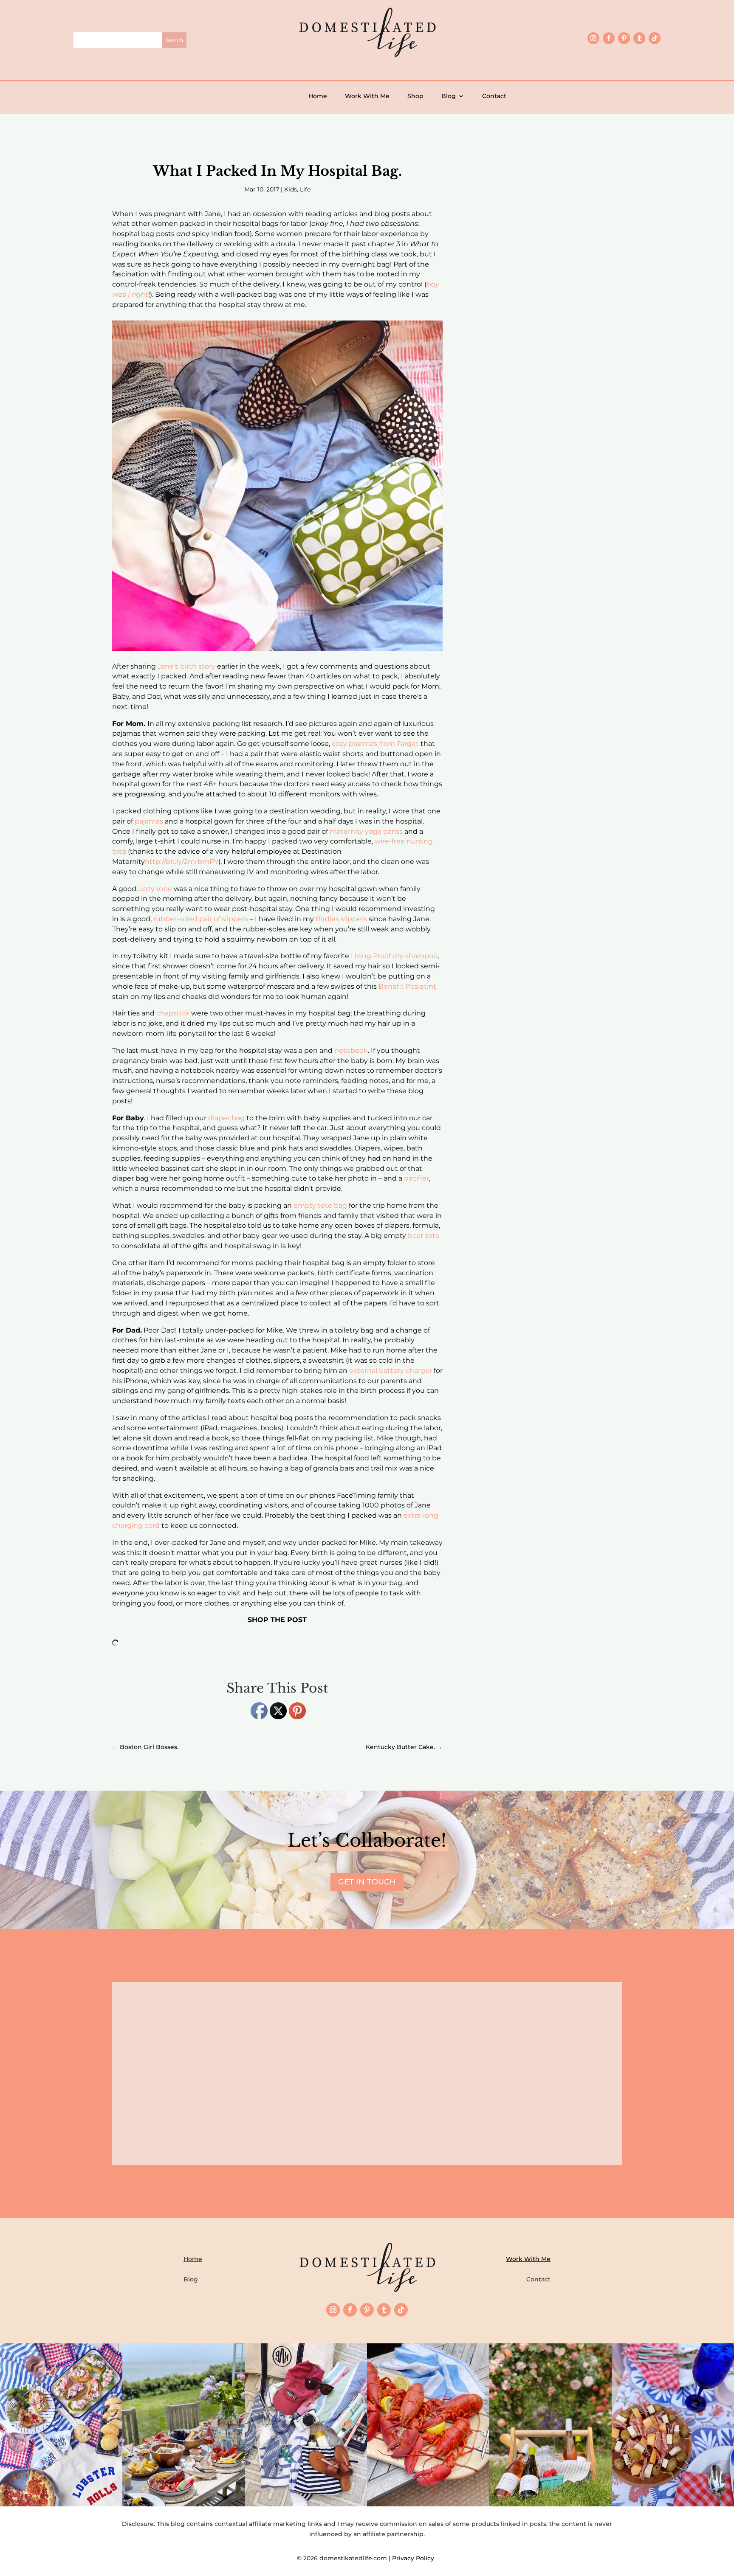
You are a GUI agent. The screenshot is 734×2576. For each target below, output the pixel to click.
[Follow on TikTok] (655, 38)
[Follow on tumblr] (639, 38)
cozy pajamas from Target (375, 744)
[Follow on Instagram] (593, 38)
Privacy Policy (415, 2558)
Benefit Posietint (407, 986)
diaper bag (226, 1118)
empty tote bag (320, 1205)
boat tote (424, 1236)
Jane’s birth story (186, 666)
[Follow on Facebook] (609, 38)
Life (305, 189)
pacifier (416, 1178)
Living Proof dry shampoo (394, 956)
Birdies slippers (341, 919)
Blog (449, 96)
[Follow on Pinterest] (624, 38)
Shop (415, 96)
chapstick (173, 1013)
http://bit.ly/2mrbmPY (182, 862)
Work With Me (367, 96)
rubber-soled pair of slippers (201, 919)
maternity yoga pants (366, 831)
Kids (291, 189)
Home (318, 96)
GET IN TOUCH (367, 1882)
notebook (351, 1050)
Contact (494, 96)
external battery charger (391, 1371)
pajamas (149, 821)
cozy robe (156, 889)
